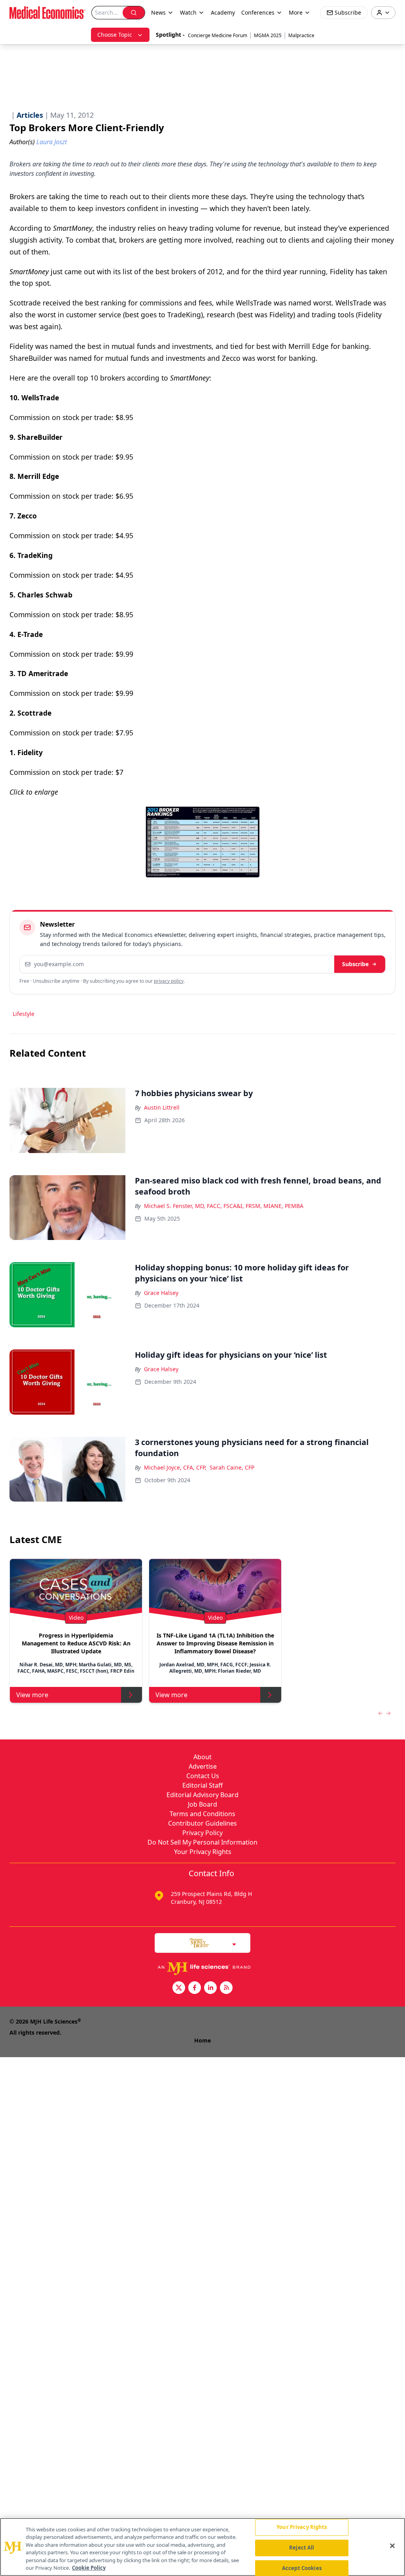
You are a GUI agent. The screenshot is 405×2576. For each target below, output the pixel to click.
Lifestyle (24, 1014)
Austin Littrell (162, 1107)
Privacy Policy (202, 1833)
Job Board (202, 1804)
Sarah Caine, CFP (232, 1467)
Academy (223, 12)
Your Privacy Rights (203, 1852)
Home (202, 2040)
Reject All (302, 2548)
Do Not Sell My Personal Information (202, 1842)
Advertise (203, 1766)
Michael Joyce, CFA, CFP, (175, 1467)
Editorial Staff (202, 1785)
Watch (188, 12)
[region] (202, 2547)
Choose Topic (115, 35)
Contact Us (203, 1776)
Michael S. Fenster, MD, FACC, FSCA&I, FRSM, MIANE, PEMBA (224, 1206)
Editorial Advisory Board (202, 1795)
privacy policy (169, 981)
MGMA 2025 (268, 35)
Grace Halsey (161, 1293)
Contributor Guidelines (202, 1823)
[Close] (392, 2546)
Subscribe (355, 964)
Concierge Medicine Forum (218, 35)
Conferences (258, 12)
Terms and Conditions (202, 1814)
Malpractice (301, 35)
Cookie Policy (89, 2568)
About (202, 1757)
